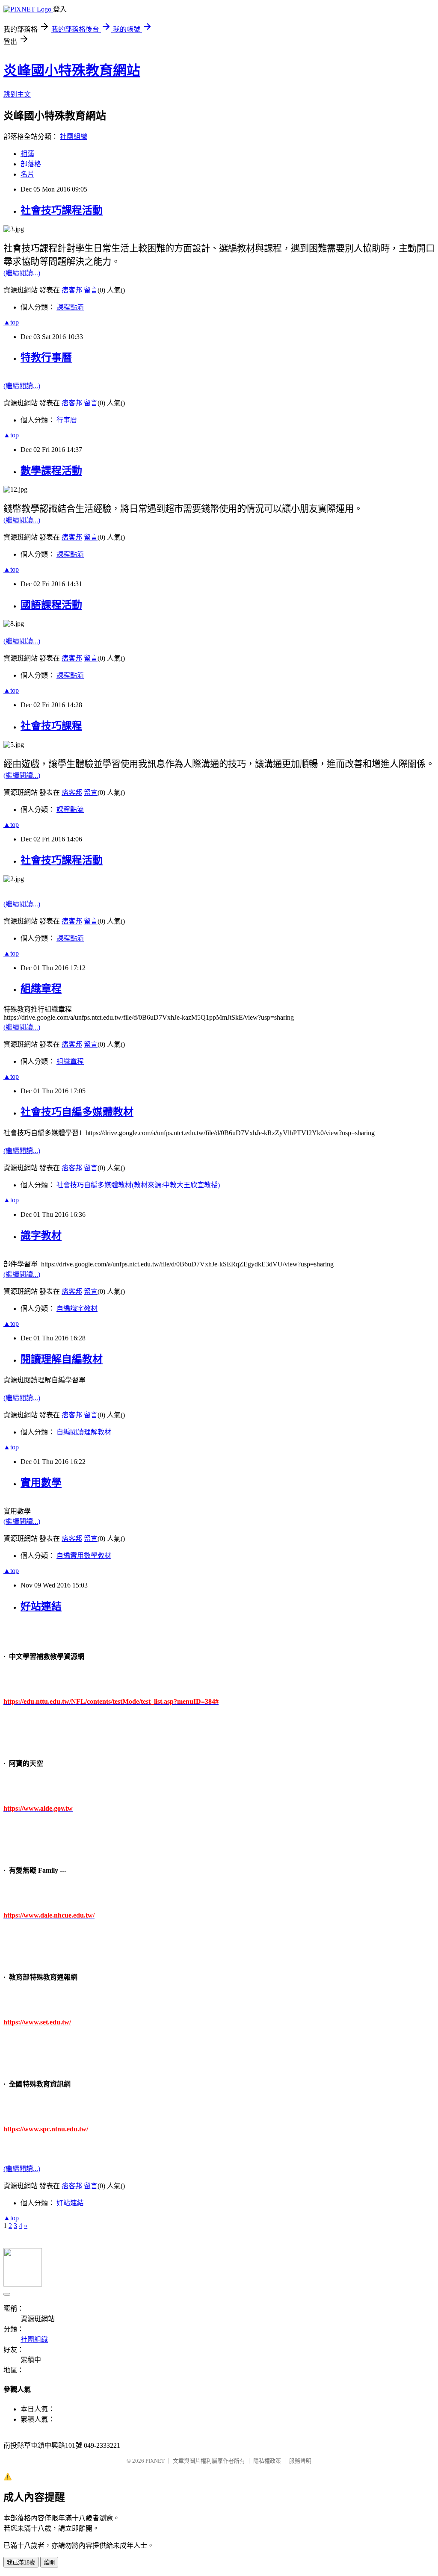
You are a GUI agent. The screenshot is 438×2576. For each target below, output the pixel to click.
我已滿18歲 (21, 2563)
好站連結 (41, 1606)
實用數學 (41, 1483)
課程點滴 (70, 307)
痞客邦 (72, 290)
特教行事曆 (46, 357)
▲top (11, 322)
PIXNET (155, 2461)
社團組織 (74, 137)
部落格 (31, 164)
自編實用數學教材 (84, 1556)
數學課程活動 (51, 471)
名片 (27, 174)
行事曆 (67, 420)
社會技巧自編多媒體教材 (77, 1112)
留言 (91, 290)
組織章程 (41, 988)
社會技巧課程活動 (62, 210)
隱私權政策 (267, 2461)
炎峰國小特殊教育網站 (72, 71)
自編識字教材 (77, 1309)
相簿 (27, 154)
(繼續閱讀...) (22, 273)
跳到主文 (17, 94)
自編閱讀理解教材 (84, 1432)
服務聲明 (300, 2461)
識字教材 (41, 1236)
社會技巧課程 (51, 726)
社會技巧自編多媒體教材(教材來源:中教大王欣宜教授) (138, 1185)
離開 (49, 2563)
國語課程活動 (51, 605)
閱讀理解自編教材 (62, 1359)
